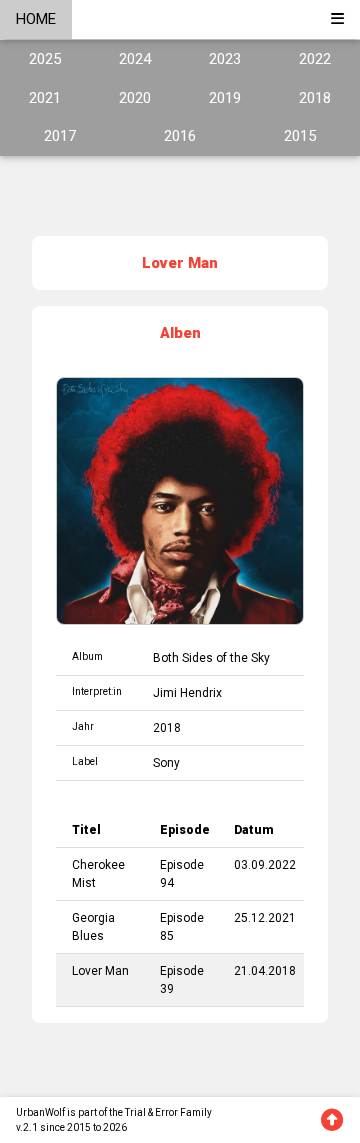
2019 (225, 98)
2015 (300, 136)
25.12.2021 (265, 918)
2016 (180, 136)
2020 (135, 98)
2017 (60, 136)
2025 (45, 59)
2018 (315, 98)
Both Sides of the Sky (211, 658)
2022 (315, 59)
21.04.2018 (265, 971)
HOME (36, 19)
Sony (166, 763)
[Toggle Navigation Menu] (337, 19)
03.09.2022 (265, 865)
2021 (45, 98)
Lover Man (100, 971)
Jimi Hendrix (187, 693)
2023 (225, 59)
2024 (135, 59)
